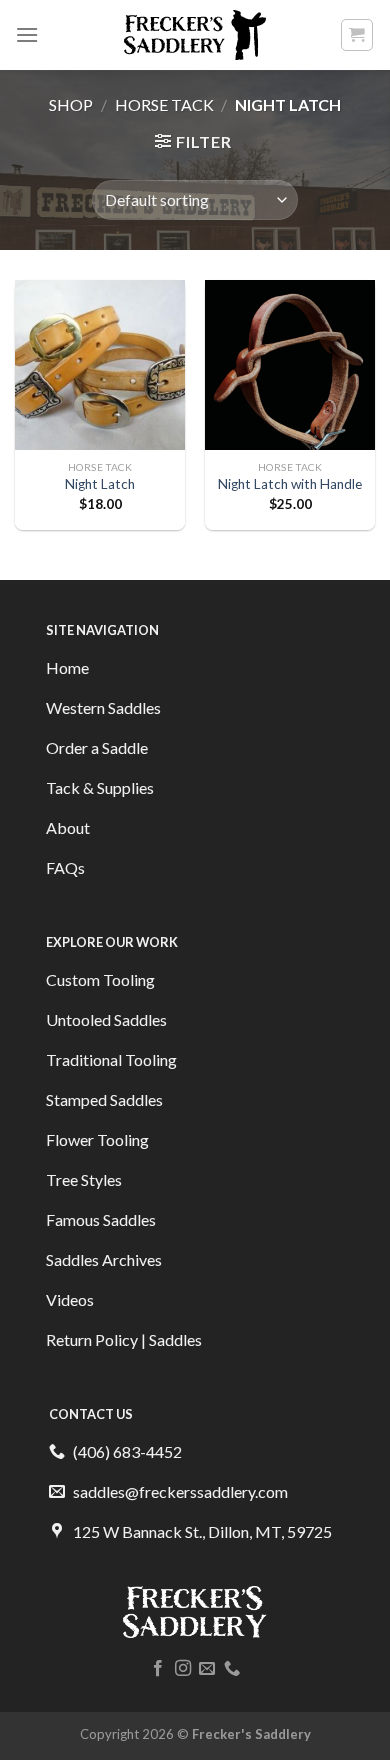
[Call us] (232, 1669)
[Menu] (27, 34)
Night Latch (100, 484)
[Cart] (357, 35)
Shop (71, 104)
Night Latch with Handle (290, 484)
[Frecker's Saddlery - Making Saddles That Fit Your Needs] (195, 35)
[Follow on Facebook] (158, 1669)
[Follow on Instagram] (183, 1669)
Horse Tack (164, 104)
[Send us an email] (207, 1669)
